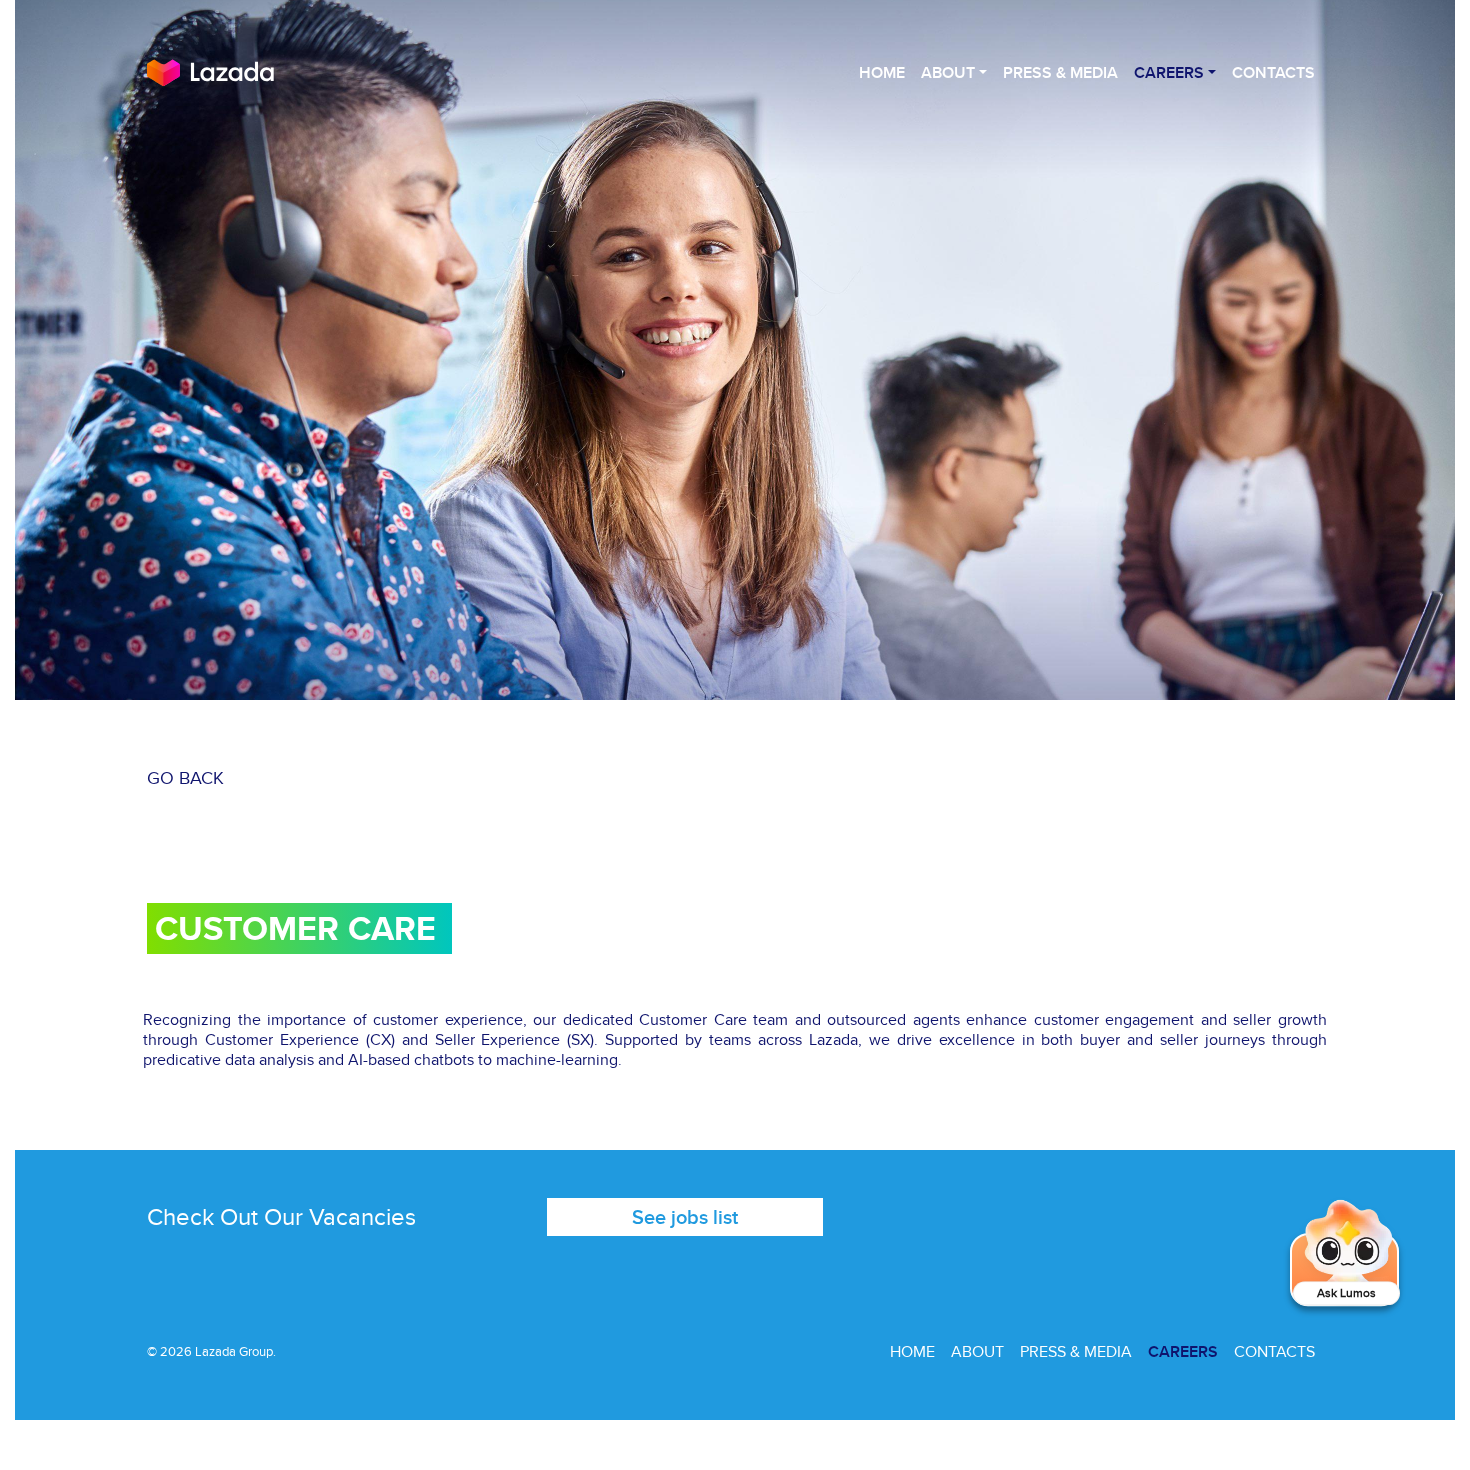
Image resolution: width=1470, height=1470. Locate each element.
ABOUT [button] (948, 72)
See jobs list (685, 1216)
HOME (882, 72)
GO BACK (185, 777)
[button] (1347, 1256)
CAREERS (1183, 1351)
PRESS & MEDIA (1060, 72)
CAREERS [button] (1169, 72)
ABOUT (977, 1351)
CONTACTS (1273, 72)
